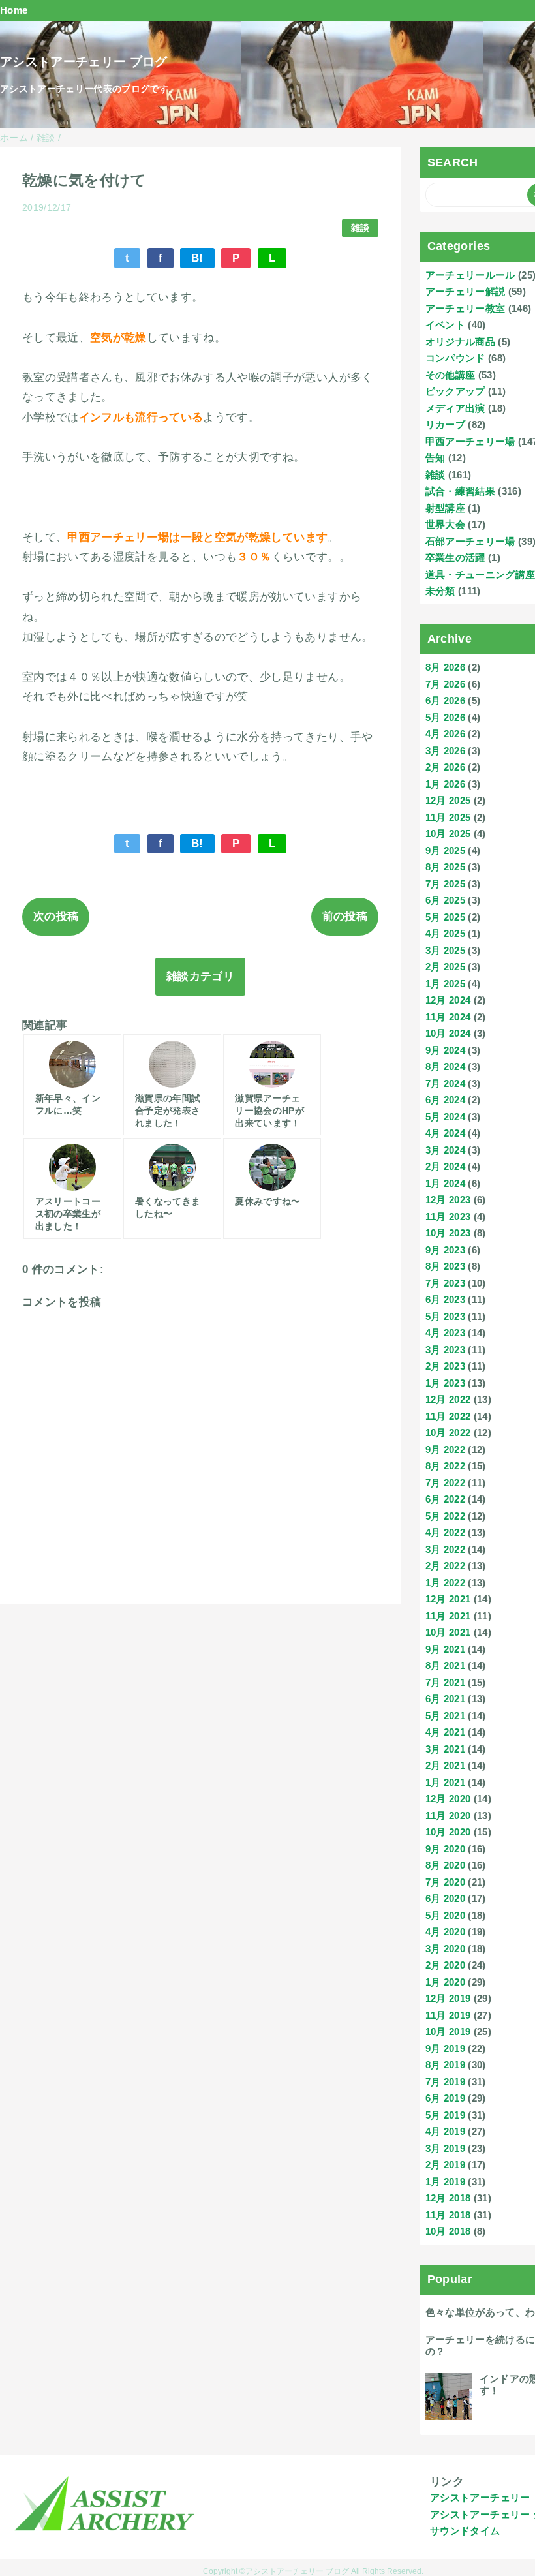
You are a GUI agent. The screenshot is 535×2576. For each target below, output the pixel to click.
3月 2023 (445, 1350)
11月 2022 (448, 1416)
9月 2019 (445, 2048)
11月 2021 (448, 1616)
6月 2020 (445, 1898)
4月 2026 (445, 734)
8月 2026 (445, 667)
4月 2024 (445, 1133)
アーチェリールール (470, 275)
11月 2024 (448, 1017)
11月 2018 (448, 2215)
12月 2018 (448, 2198)
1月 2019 (445, 2182)
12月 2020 (448, 1799)
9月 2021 (445, 1649)
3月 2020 (445, 1949)
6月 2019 (445, 2098)
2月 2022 (445, 1566)
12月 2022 (448, 1399)
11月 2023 (448, 1217)
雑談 (360, 228)
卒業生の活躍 (455, 558)
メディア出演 (455, 408)
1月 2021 (445, 1782)
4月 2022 (445, 1532)
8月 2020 (445, 1865)
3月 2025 (445, 950)
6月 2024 (445, 1100)
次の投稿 (56, 916)
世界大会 (445, 524)
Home (14, 10)
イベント (445, 325)
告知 (436, 458)
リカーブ (445, 424)
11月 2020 (448, 1816)
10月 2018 (448, 2231)
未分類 (440, 591)
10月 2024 (448, 1033)
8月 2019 (445, 2065)
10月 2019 (448, 2032)
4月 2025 (445, 933)
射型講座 (445, 508)
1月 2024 (445, 1183)
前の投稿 (345, 916)
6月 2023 (445, 1299)
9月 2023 (445, 1250)
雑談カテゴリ (200, 976)
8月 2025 (445, 867)
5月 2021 (445, 1716)
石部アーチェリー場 (470, 541)
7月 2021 (445, 1682)
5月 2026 (445, 717)
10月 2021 (448, 1632)
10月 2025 (448, 834)
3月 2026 (445, 751)
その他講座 (451, 375)
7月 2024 (445, 1083)
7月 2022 (445, 1483)
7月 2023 (445, 1283)
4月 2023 (445, 1333)
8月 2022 (445, 1466)
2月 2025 (445, 967)
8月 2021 (445, 1665)
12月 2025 (448, 800)
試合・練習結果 (460, 491)
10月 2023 (448, 1233)
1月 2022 (445, 1583)
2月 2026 (445, 767)
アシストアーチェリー (480, 2497)
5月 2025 (445, 917)
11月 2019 (448, 2015)
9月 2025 (445, 851)
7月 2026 (445, 684)
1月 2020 (445, 1982)
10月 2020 (448, 1832)
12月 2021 (448, 1599)
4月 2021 (445, 1732)
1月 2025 (445, 984)
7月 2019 (445, 2082)
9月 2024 (445, 1050)
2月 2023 (445, 1366)
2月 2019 (445, 2165)
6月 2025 (445, 900)
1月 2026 (445, 784)
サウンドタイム (465, 2531)
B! (197, 258)
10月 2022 (448, 1433)
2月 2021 (445, 1765)
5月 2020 (445, 1915)
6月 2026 (445, 700)
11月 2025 (448, 817)
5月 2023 (445, 1316)
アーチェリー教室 (466, 308)
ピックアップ (455, 391)
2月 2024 (445, 1166)
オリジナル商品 (460, 342)
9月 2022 (445, 1449)
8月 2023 (445, 1266)
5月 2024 (445, 1117)
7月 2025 (445, 884)
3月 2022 (445, 1549)
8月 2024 (445, 1066)
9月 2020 (445, 1849)
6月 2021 (445, 1699)
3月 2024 (445, 1150)
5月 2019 (445, 2115)
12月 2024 (448, 1000)
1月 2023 (445, 1383)
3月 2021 (445, 1749)
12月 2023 (448, 1200)
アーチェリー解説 (466, 291)
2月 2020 (445, 1965)
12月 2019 (448, 1998)
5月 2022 (445, 1516)
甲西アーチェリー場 (470, 441)
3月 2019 (445, 2148)
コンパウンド (455, 358)
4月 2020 (445, 1932)
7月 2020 (445, 1882)
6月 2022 (445, 1499)
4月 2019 (445, 2131)
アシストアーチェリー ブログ (84, 62)
